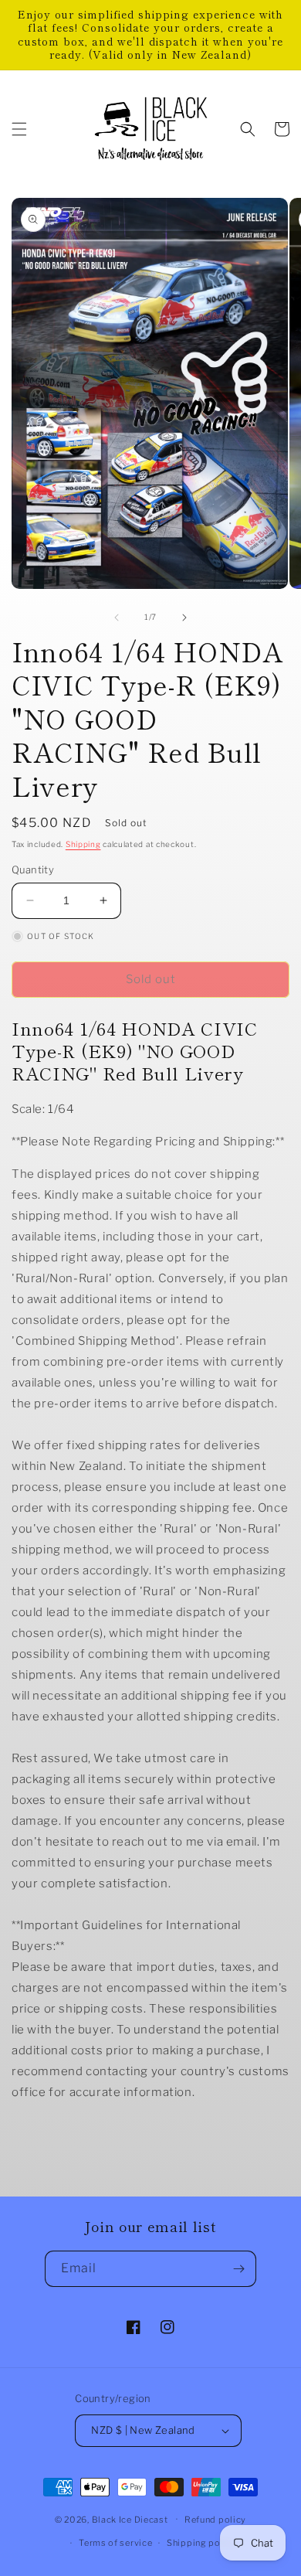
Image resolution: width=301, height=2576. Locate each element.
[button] (19, 129)
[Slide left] (117, 618)
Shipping (83, 844)
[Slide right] (184, 618)
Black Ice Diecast (130, 2519)
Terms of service (115, 2543)
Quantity (33, 869)
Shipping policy (202, 2543)
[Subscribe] (238, 2269)
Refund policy (215, 2520)
